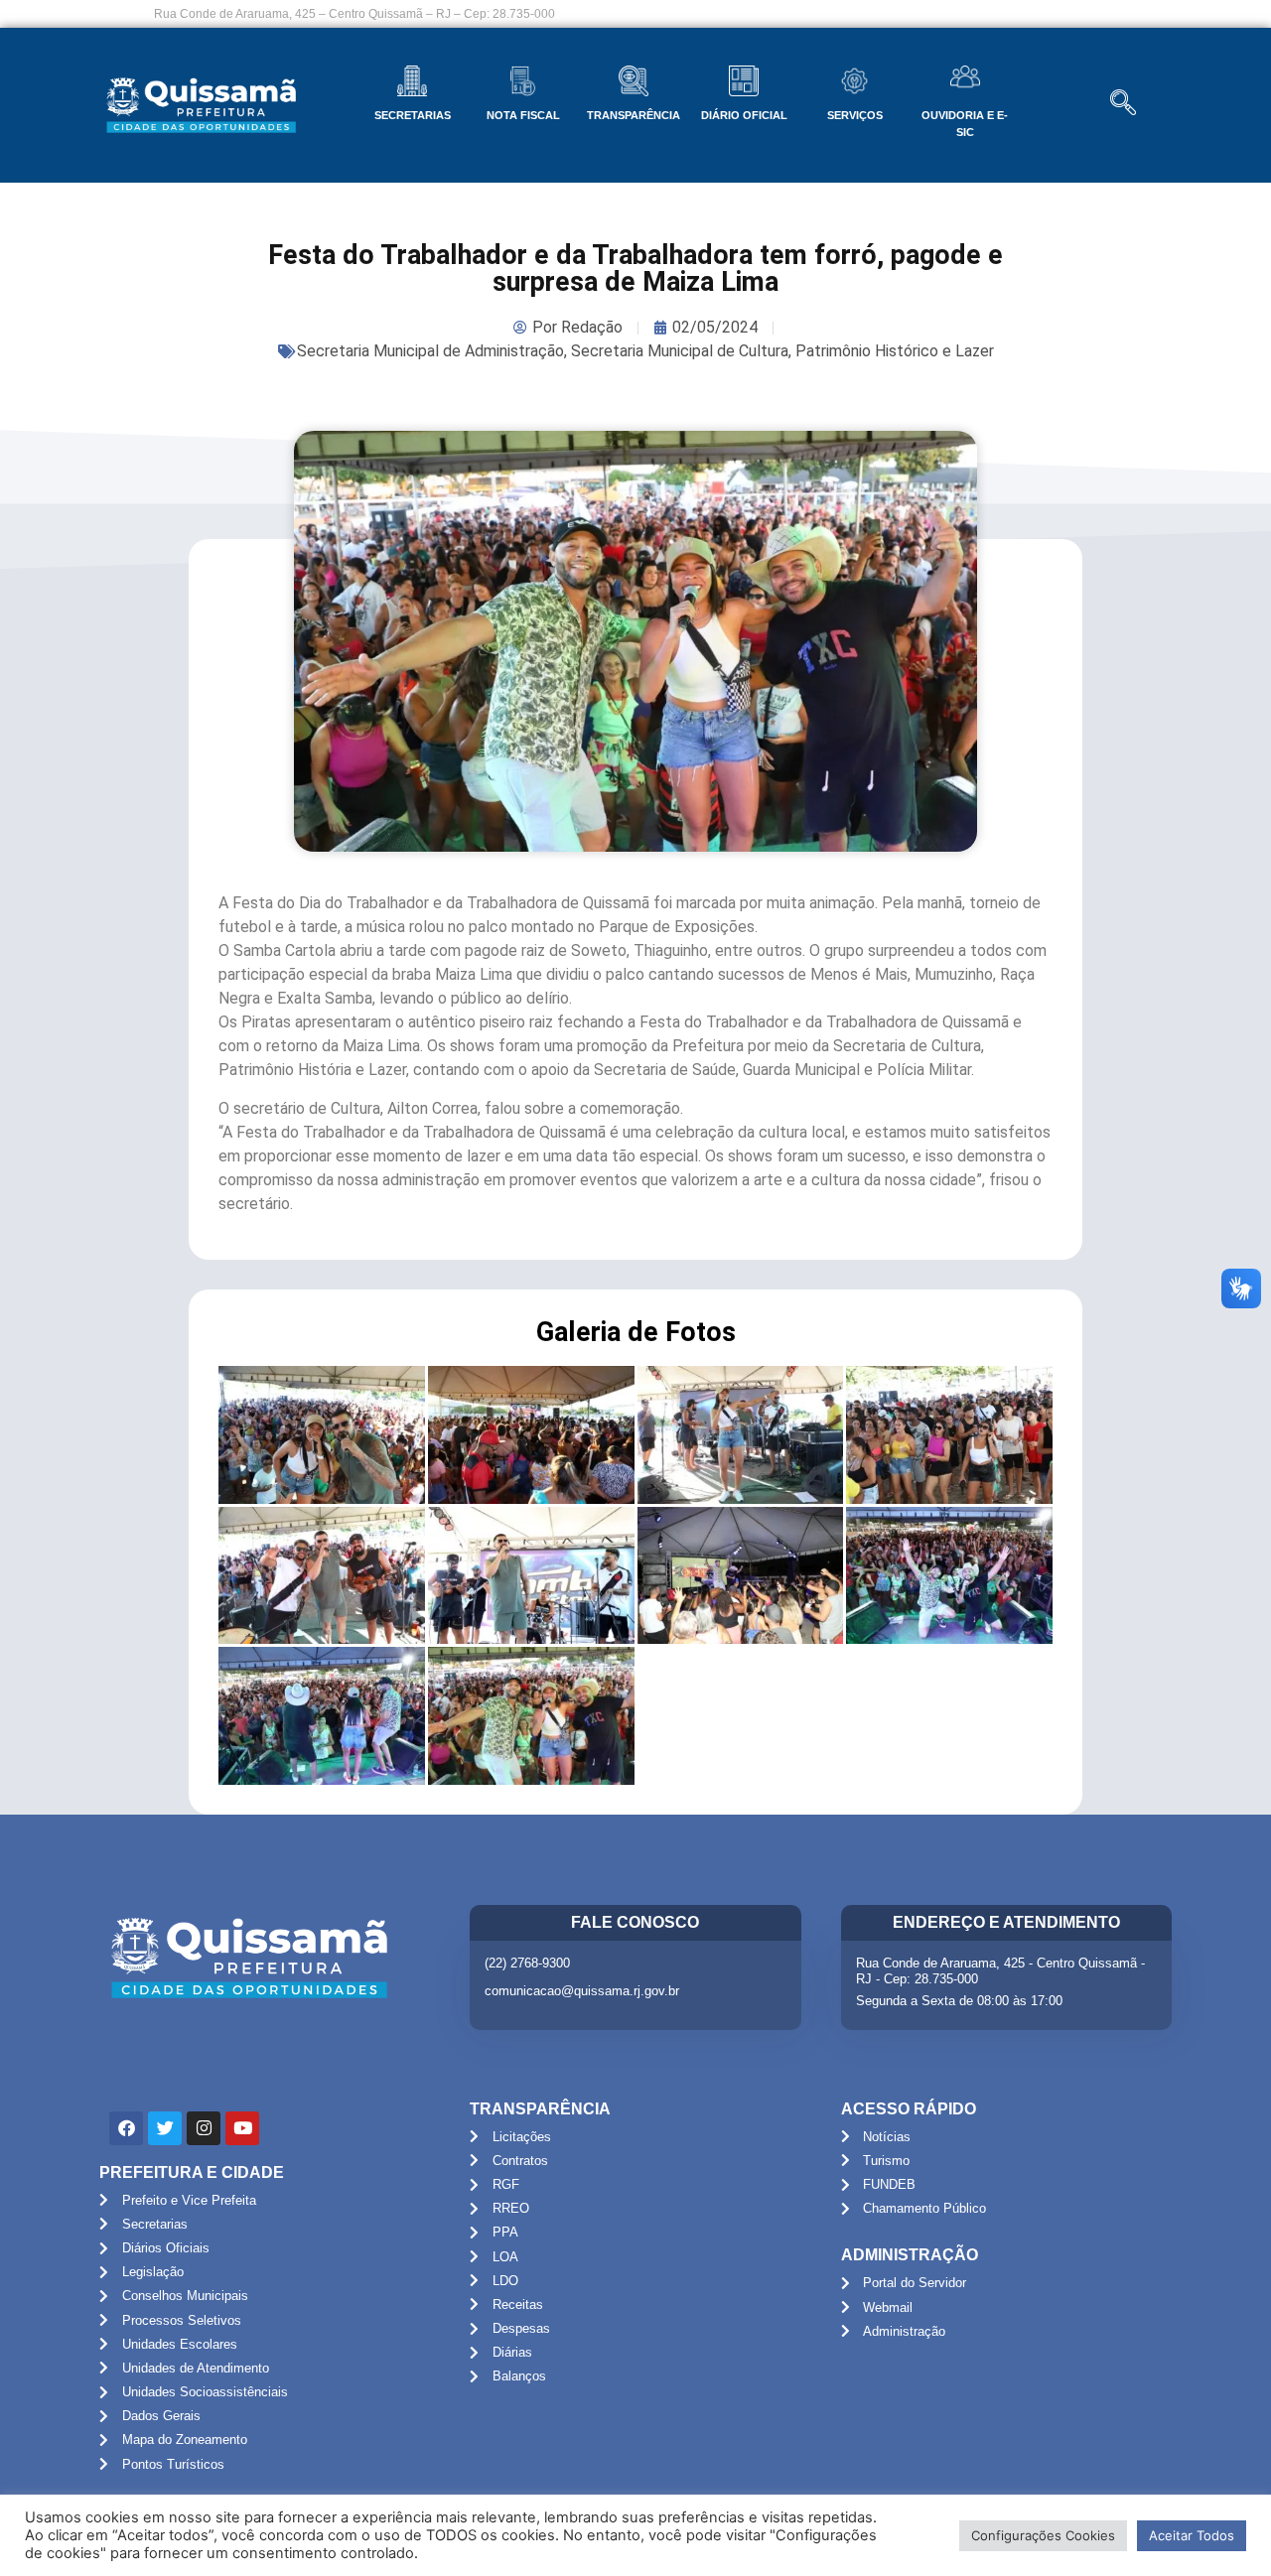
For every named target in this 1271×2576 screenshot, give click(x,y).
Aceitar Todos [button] (1192, 2535)
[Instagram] (204, 2128)
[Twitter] (165, 2128)
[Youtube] (242, 2128)
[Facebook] (126, 2128)
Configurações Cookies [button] (1043, 2535)
